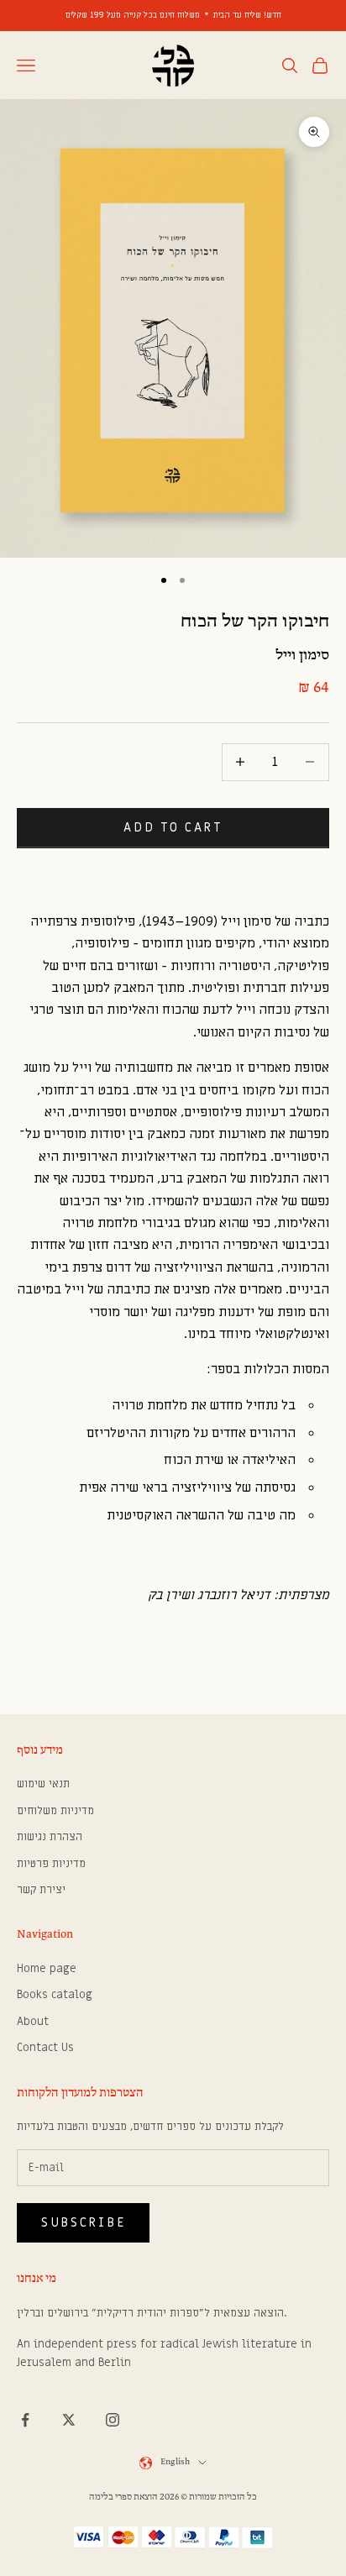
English (175, 2462)
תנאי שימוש (43, 1784)
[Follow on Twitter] (69, 2420)
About (33, 2021)
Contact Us (45, 2047)
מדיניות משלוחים (55, 1810)
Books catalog (55, 1994)
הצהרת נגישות (50, 1836)
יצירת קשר (41, 1889)
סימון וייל (302, 656)
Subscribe (83, 2222)
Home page (47, 1968)
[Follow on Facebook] (25, 2420)
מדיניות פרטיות (51, 1863)
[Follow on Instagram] (113, 2420)
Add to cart (173, 827)
